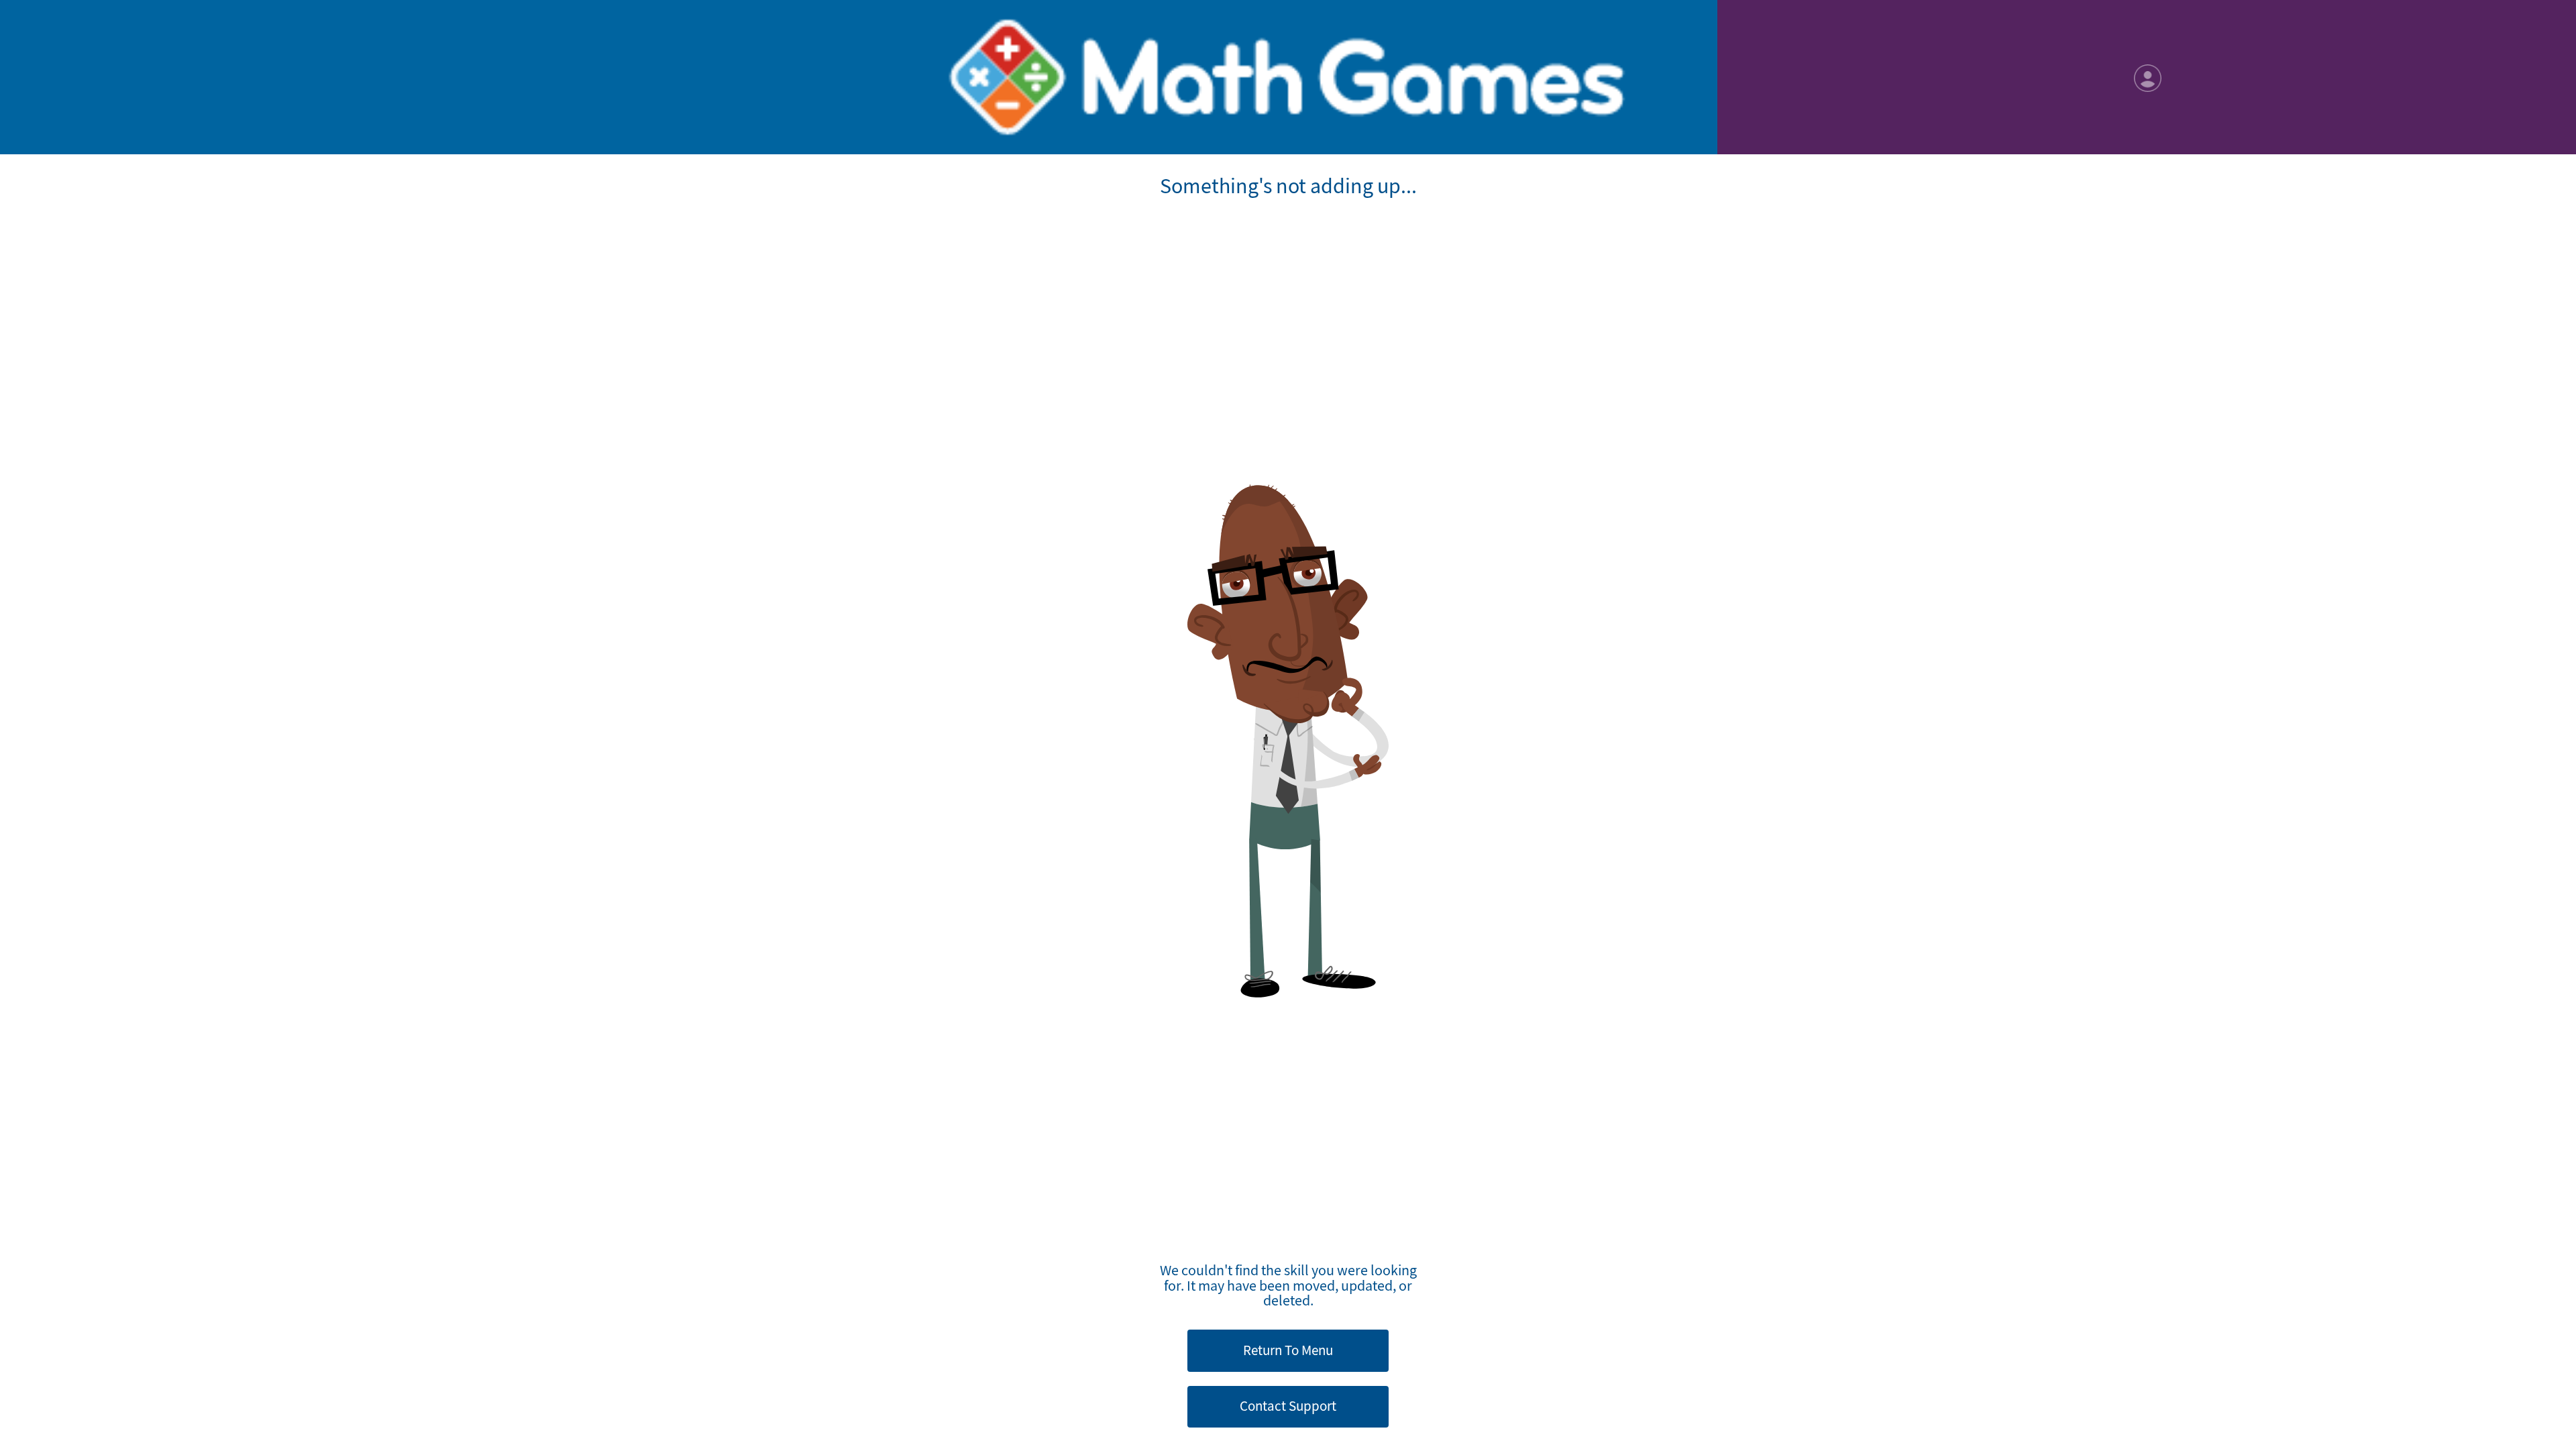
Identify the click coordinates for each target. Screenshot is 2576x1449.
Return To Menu (1288, 1350)
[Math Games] (1288, 77)
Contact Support (1288, 1406)
